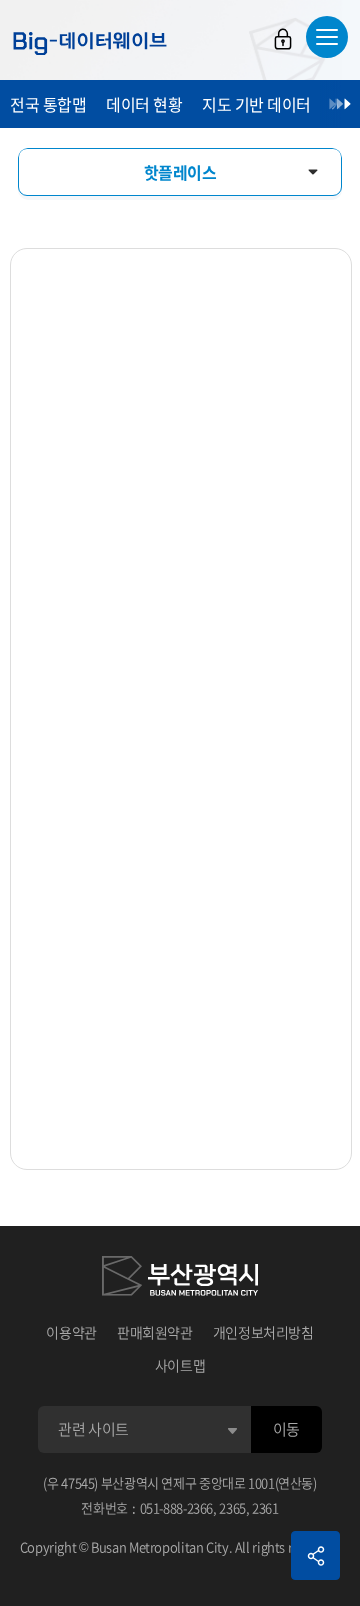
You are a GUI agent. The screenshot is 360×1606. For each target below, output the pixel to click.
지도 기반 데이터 (256, 104)
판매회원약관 (155, 1332)
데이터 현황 (144, 104)
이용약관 (71, 1332)
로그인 (283, 39)
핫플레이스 (180, 172)
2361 (265, 1507)
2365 (232, 1507)
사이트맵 (180, 1365)
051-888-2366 (177, 1507)
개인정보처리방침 (263, 1332)
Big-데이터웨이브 (90, 43)
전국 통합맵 (48, 104)
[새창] (180, 1279)
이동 (286, 1429)
